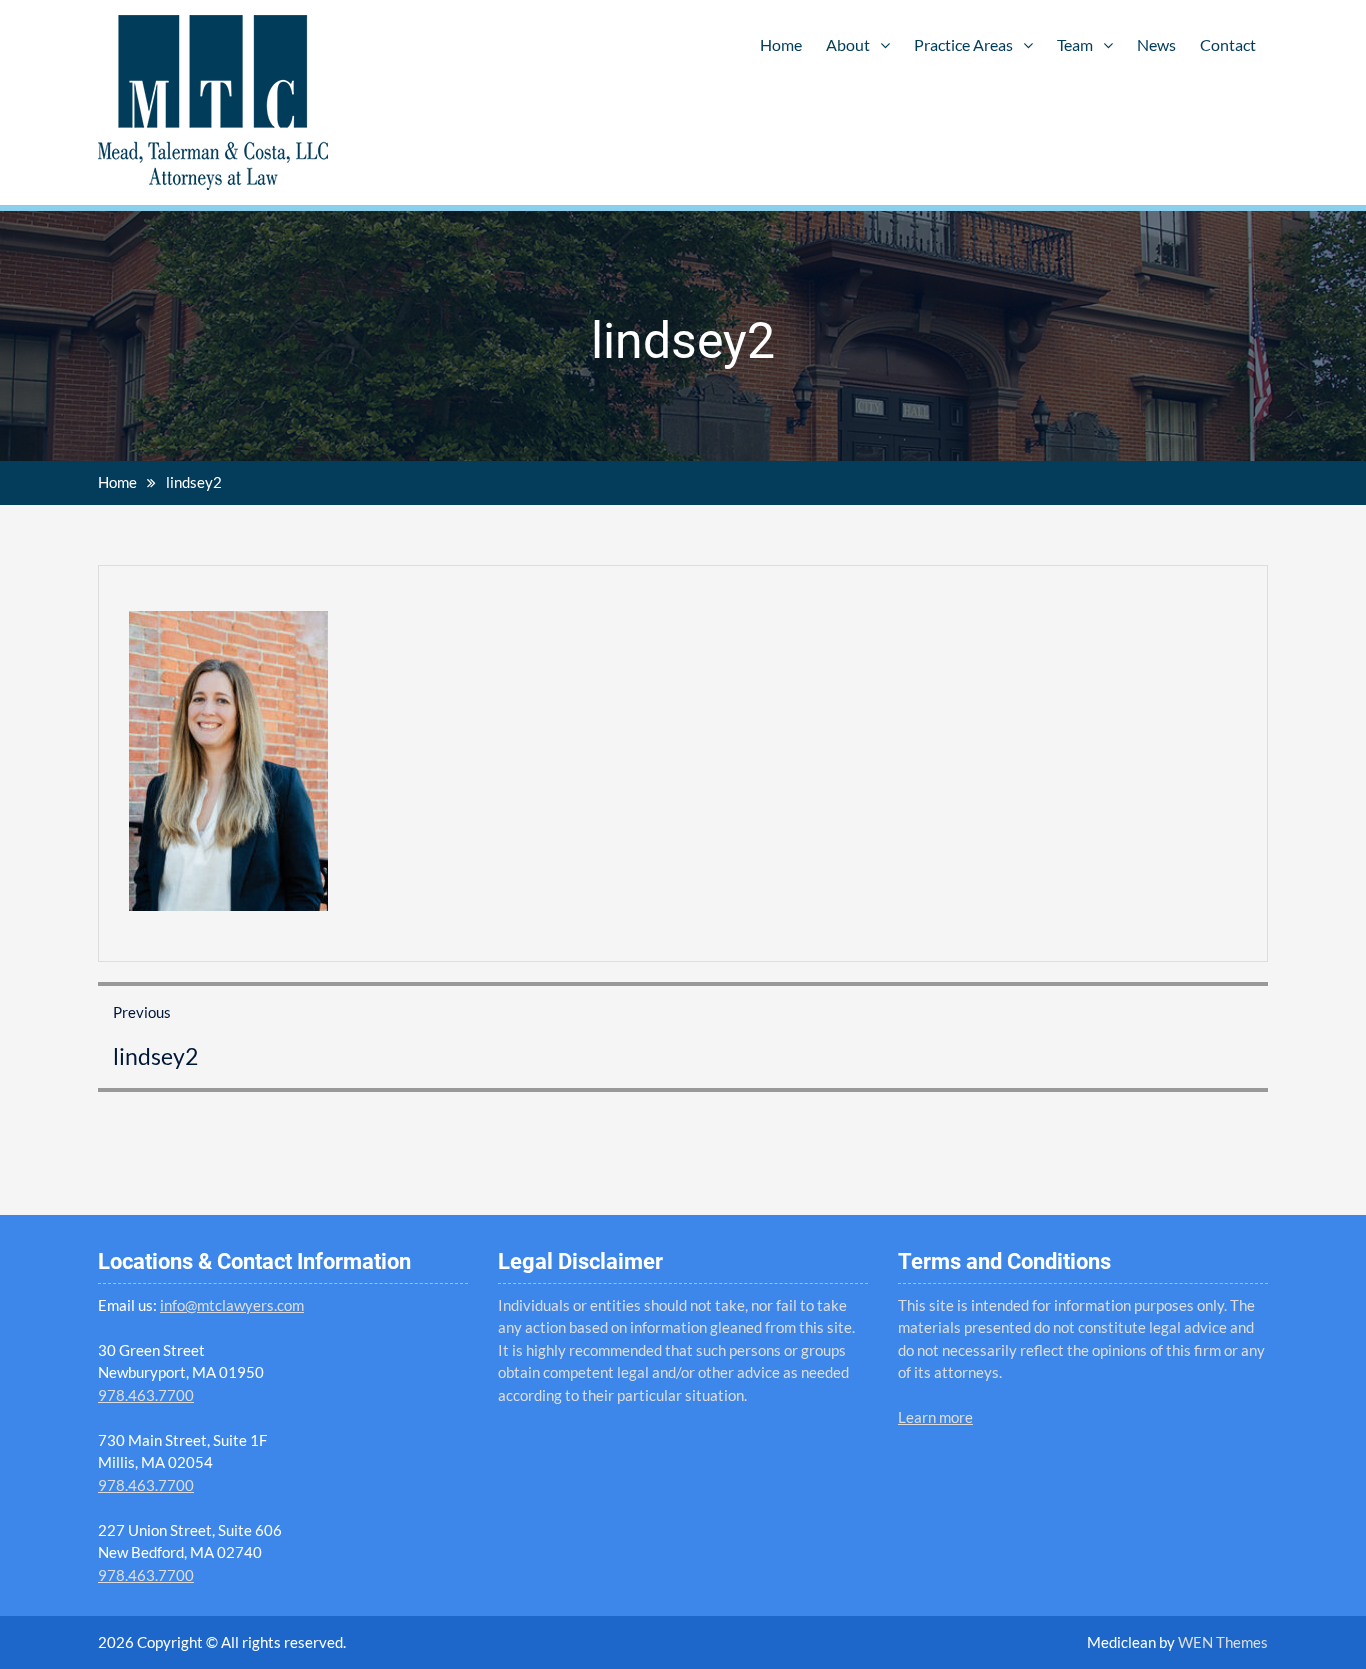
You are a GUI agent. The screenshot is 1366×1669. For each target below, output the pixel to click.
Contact (1228, 44)
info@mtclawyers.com (232, 1305)
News (1156, 44)
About (848, 44)
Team (1075, 44)
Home (781, 44)
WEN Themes (1223, 1642)
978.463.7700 (146, 1395)
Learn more (935, 1417)
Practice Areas (963, 44)
